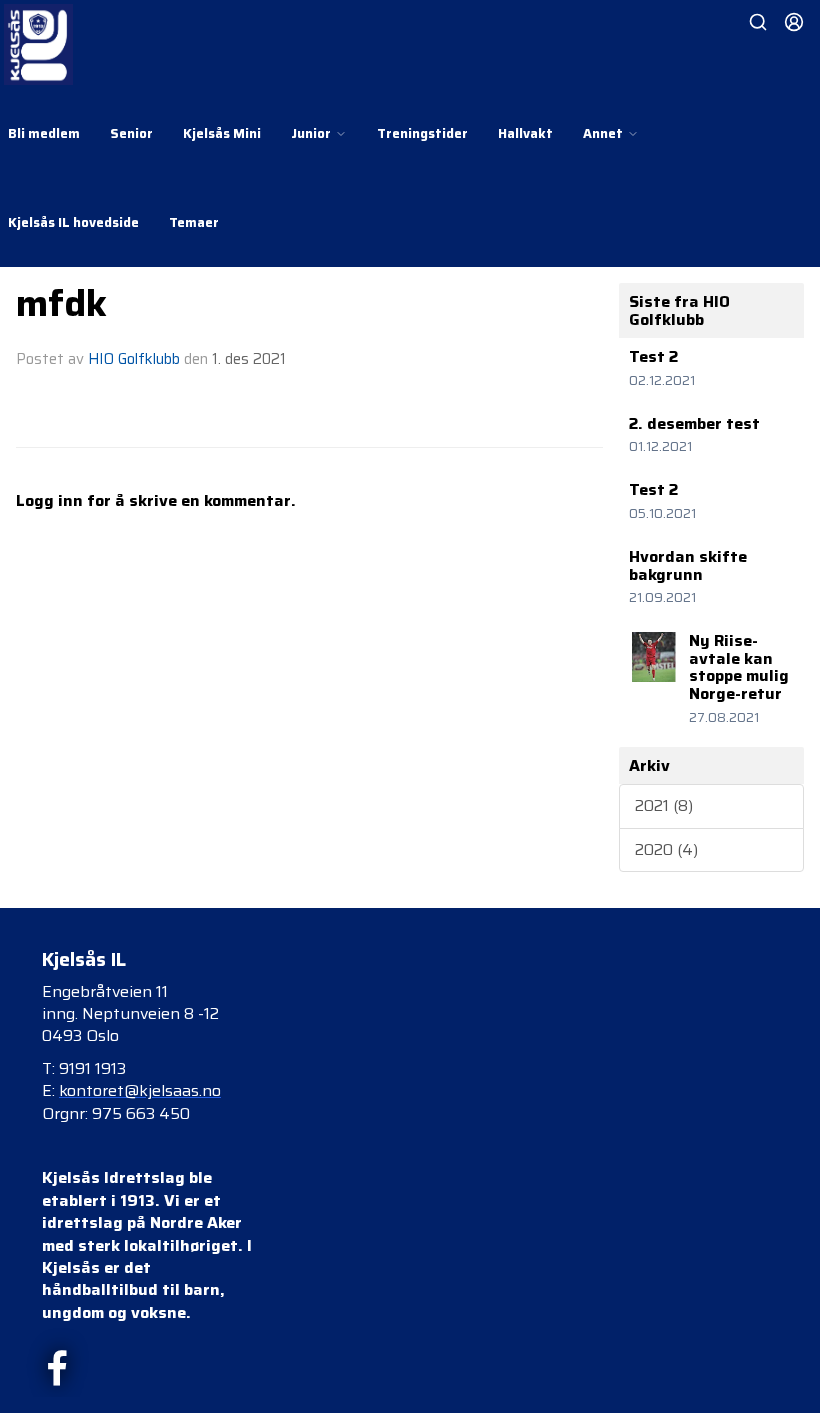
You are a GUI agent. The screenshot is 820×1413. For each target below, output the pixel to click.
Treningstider (422, 133)
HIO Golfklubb (134, 359)
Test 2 (653, 356)
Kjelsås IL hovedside (73, 222)
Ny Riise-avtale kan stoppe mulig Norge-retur (739, 667)
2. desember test (694, 423)
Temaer (194, 222)
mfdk (61, 303)
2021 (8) (664, 805)
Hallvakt (525, 133)
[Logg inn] (794, 22)
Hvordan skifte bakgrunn (688, 565)
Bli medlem (44, 133)
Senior (131, 133)
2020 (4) (666, 849)
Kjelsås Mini (222, 133)
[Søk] (758, 22)
